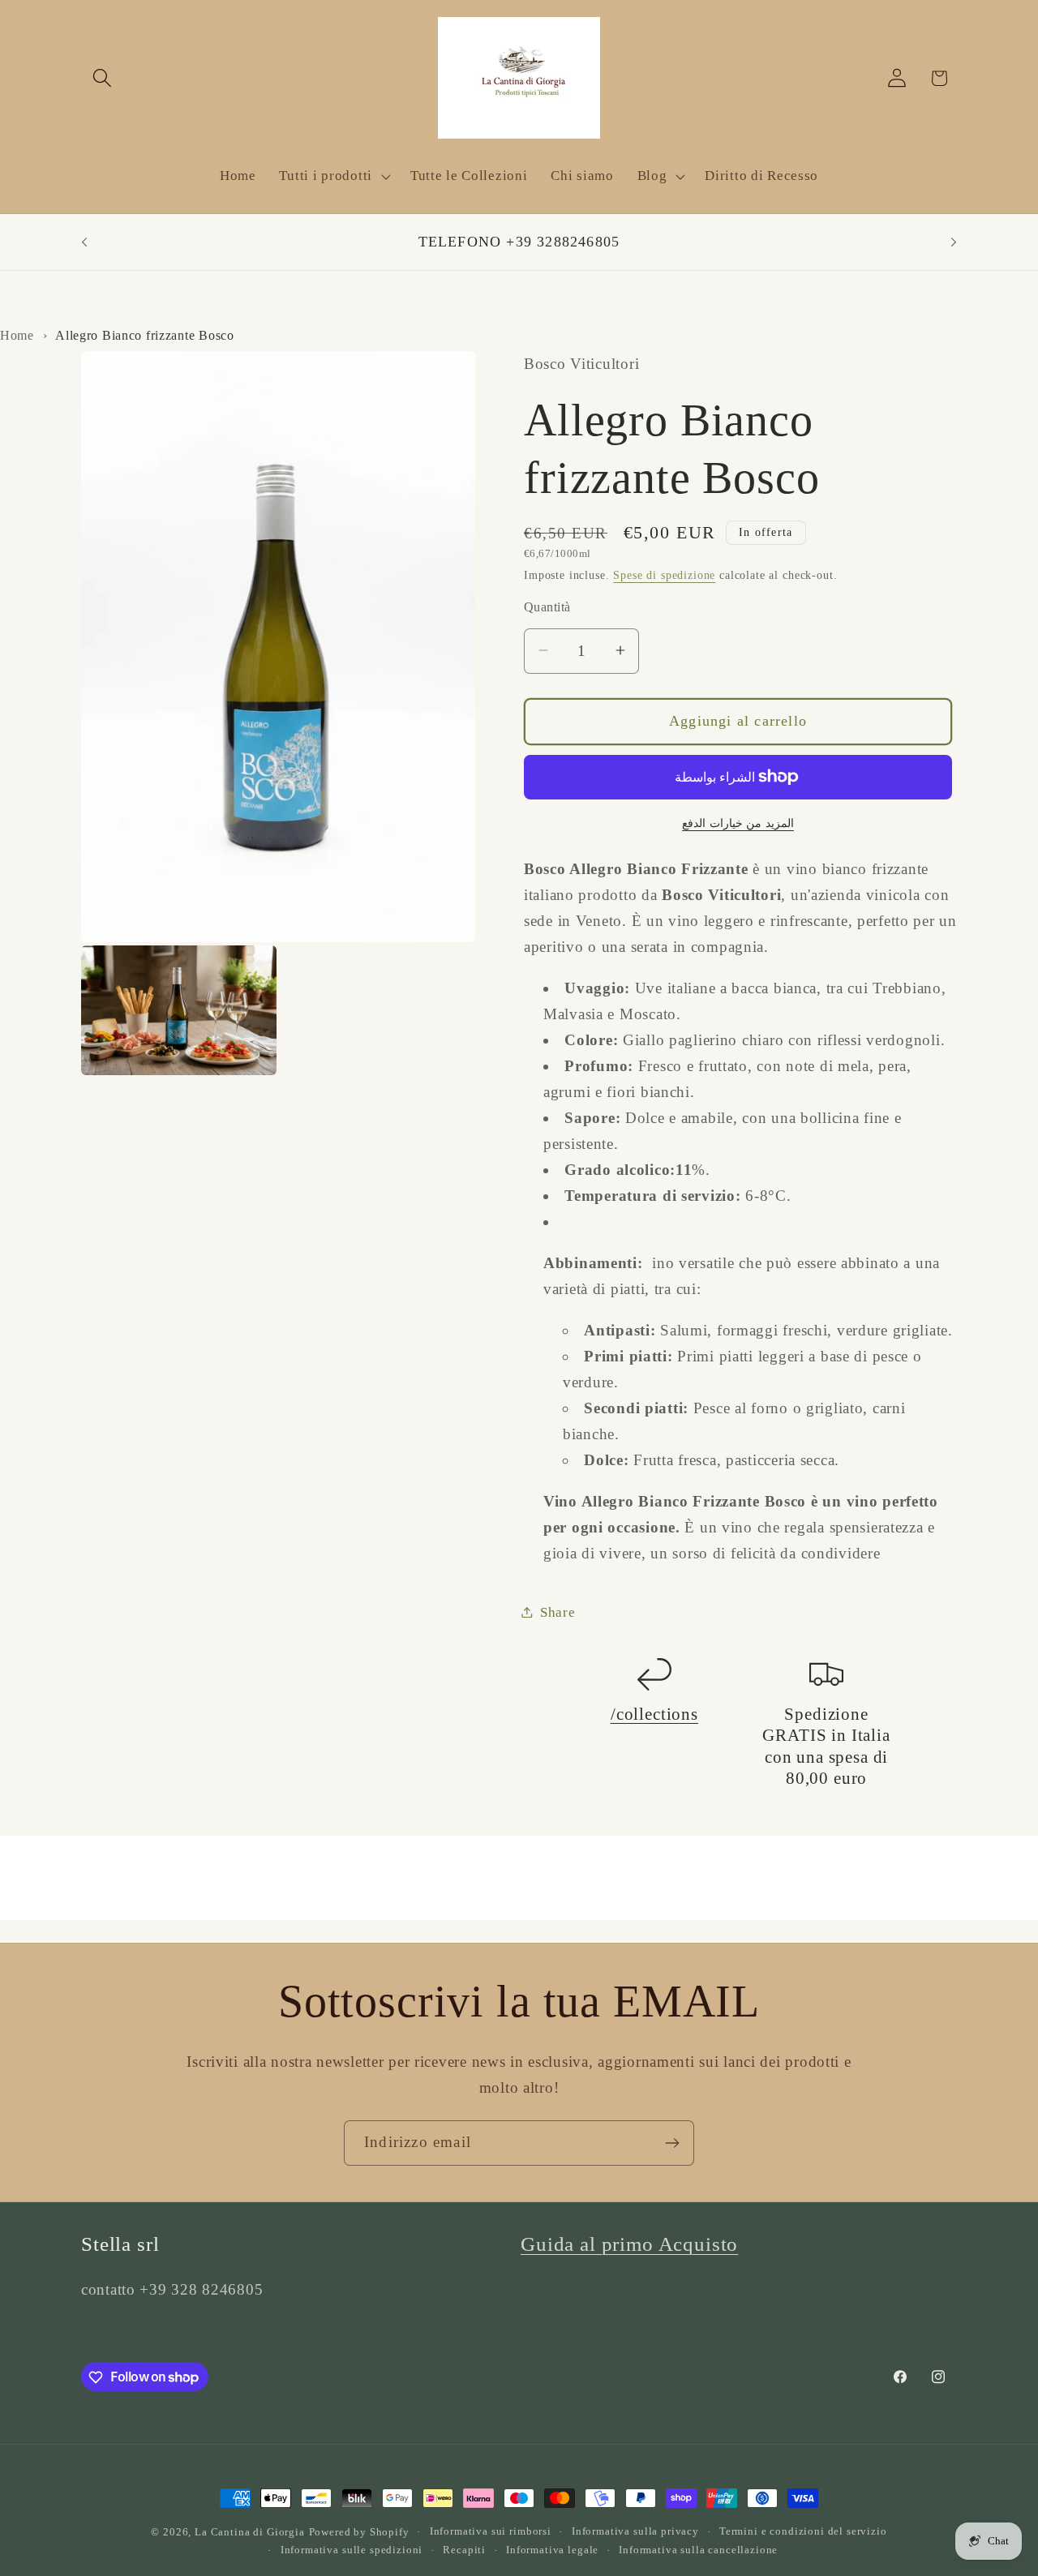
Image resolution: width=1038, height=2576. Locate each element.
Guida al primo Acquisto (629, 2244)
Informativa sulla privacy (635, 2531)
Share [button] (558, 1612)
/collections (654, 1713)
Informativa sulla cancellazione (698, 2550)
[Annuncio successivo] (954, 242)
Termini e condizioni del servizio (803, 2531)
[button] (103, 78)
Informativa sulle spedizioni (352, 2550)
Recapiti (464, 2550)
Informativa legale (552, 2550)
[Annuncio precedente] (84, 242)
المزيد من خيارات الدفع (738, 822)
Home (17, 335)
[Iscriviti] (672, 2143)
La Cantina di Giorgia (250, 2532)
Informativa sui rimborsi (491, 2531)
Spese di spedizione (664, 574)
